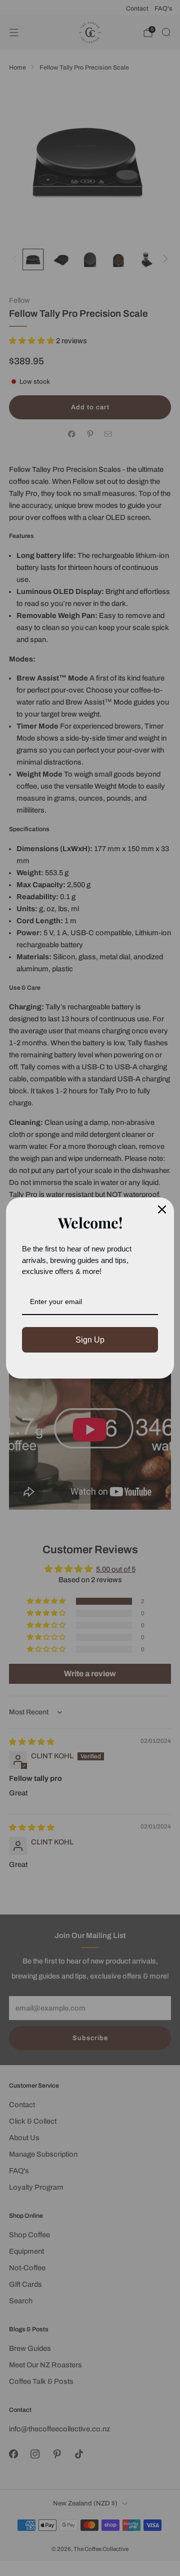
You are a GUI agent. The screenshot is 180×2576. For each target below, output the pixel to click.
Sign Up (90, 1340)
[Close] (162, 1209)
